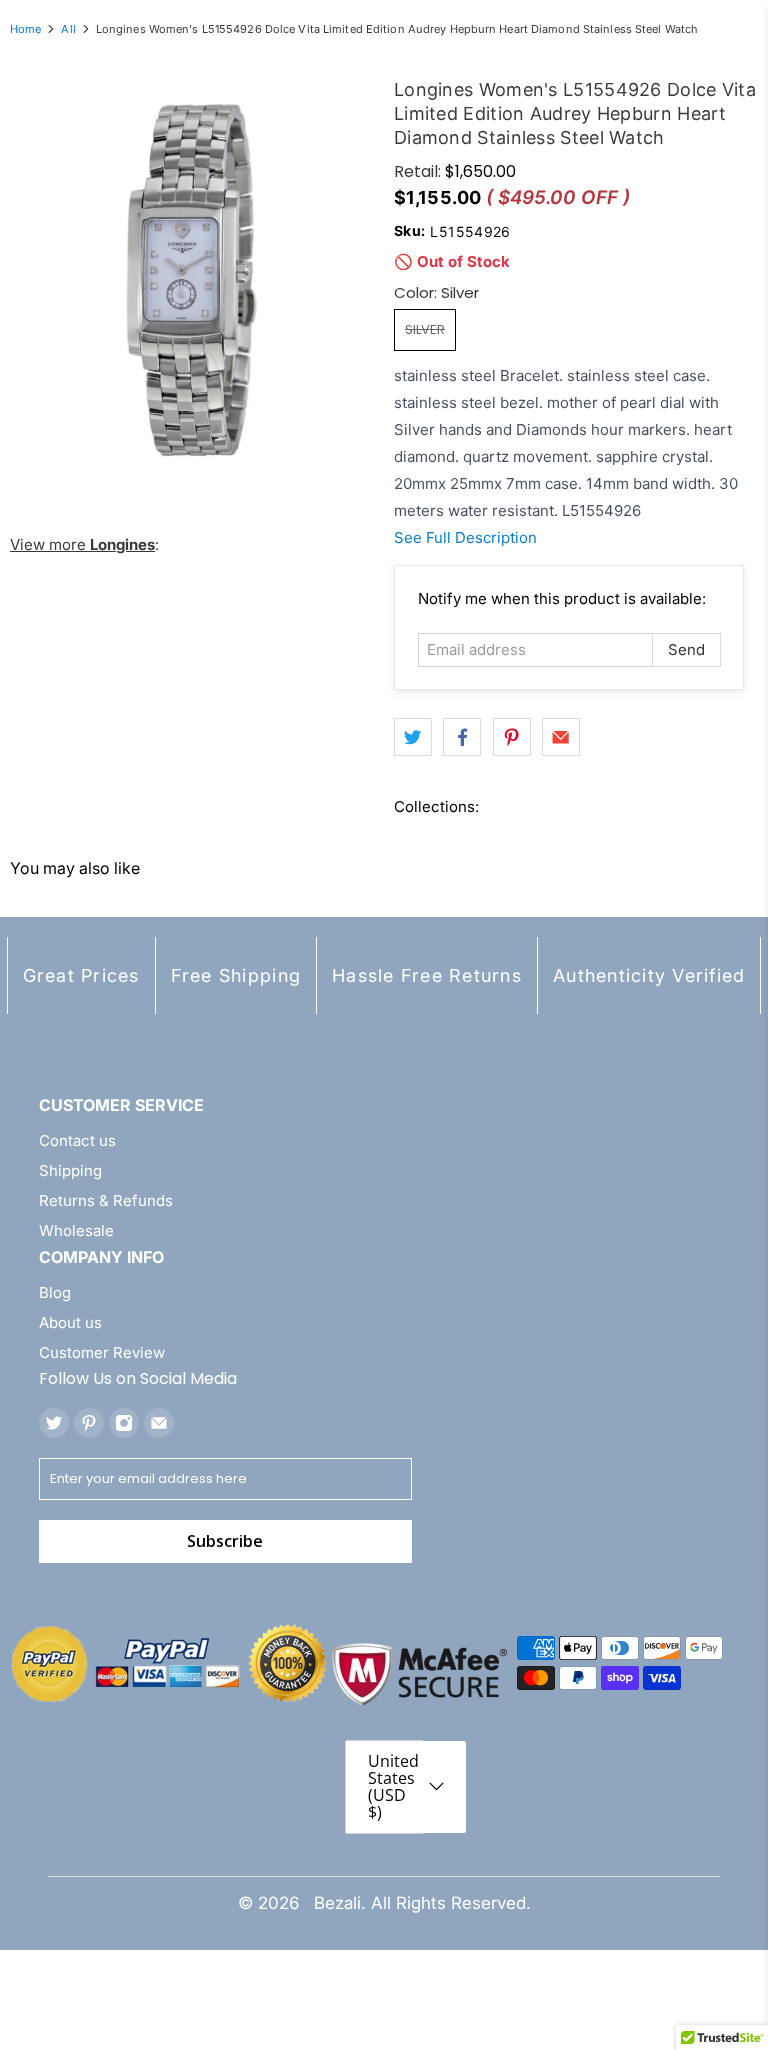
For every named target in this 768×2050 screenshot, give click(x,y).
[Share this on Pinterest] (512, 737)
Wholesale (76, 1230)
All (68, 29)
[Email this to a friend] (561, 737)
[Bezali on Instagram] (124, 1423)
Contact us (77, 1140)
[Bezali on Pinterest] (89, 1423)
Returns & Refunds (106, 1200)
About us (70, 1322)
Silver (425, 329)
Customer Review (102, 1352)
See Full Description (465, 537)
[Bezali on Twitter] (54, 1423)
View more (82, 544)
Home (25, 29)
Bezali (337, 1903)
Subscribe (225, 1541)
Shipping (70, 1170)
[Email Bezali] (159, 1423)
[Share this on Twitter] (413, 737)
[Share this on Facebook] (462, 737)
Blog (55, 1292)
